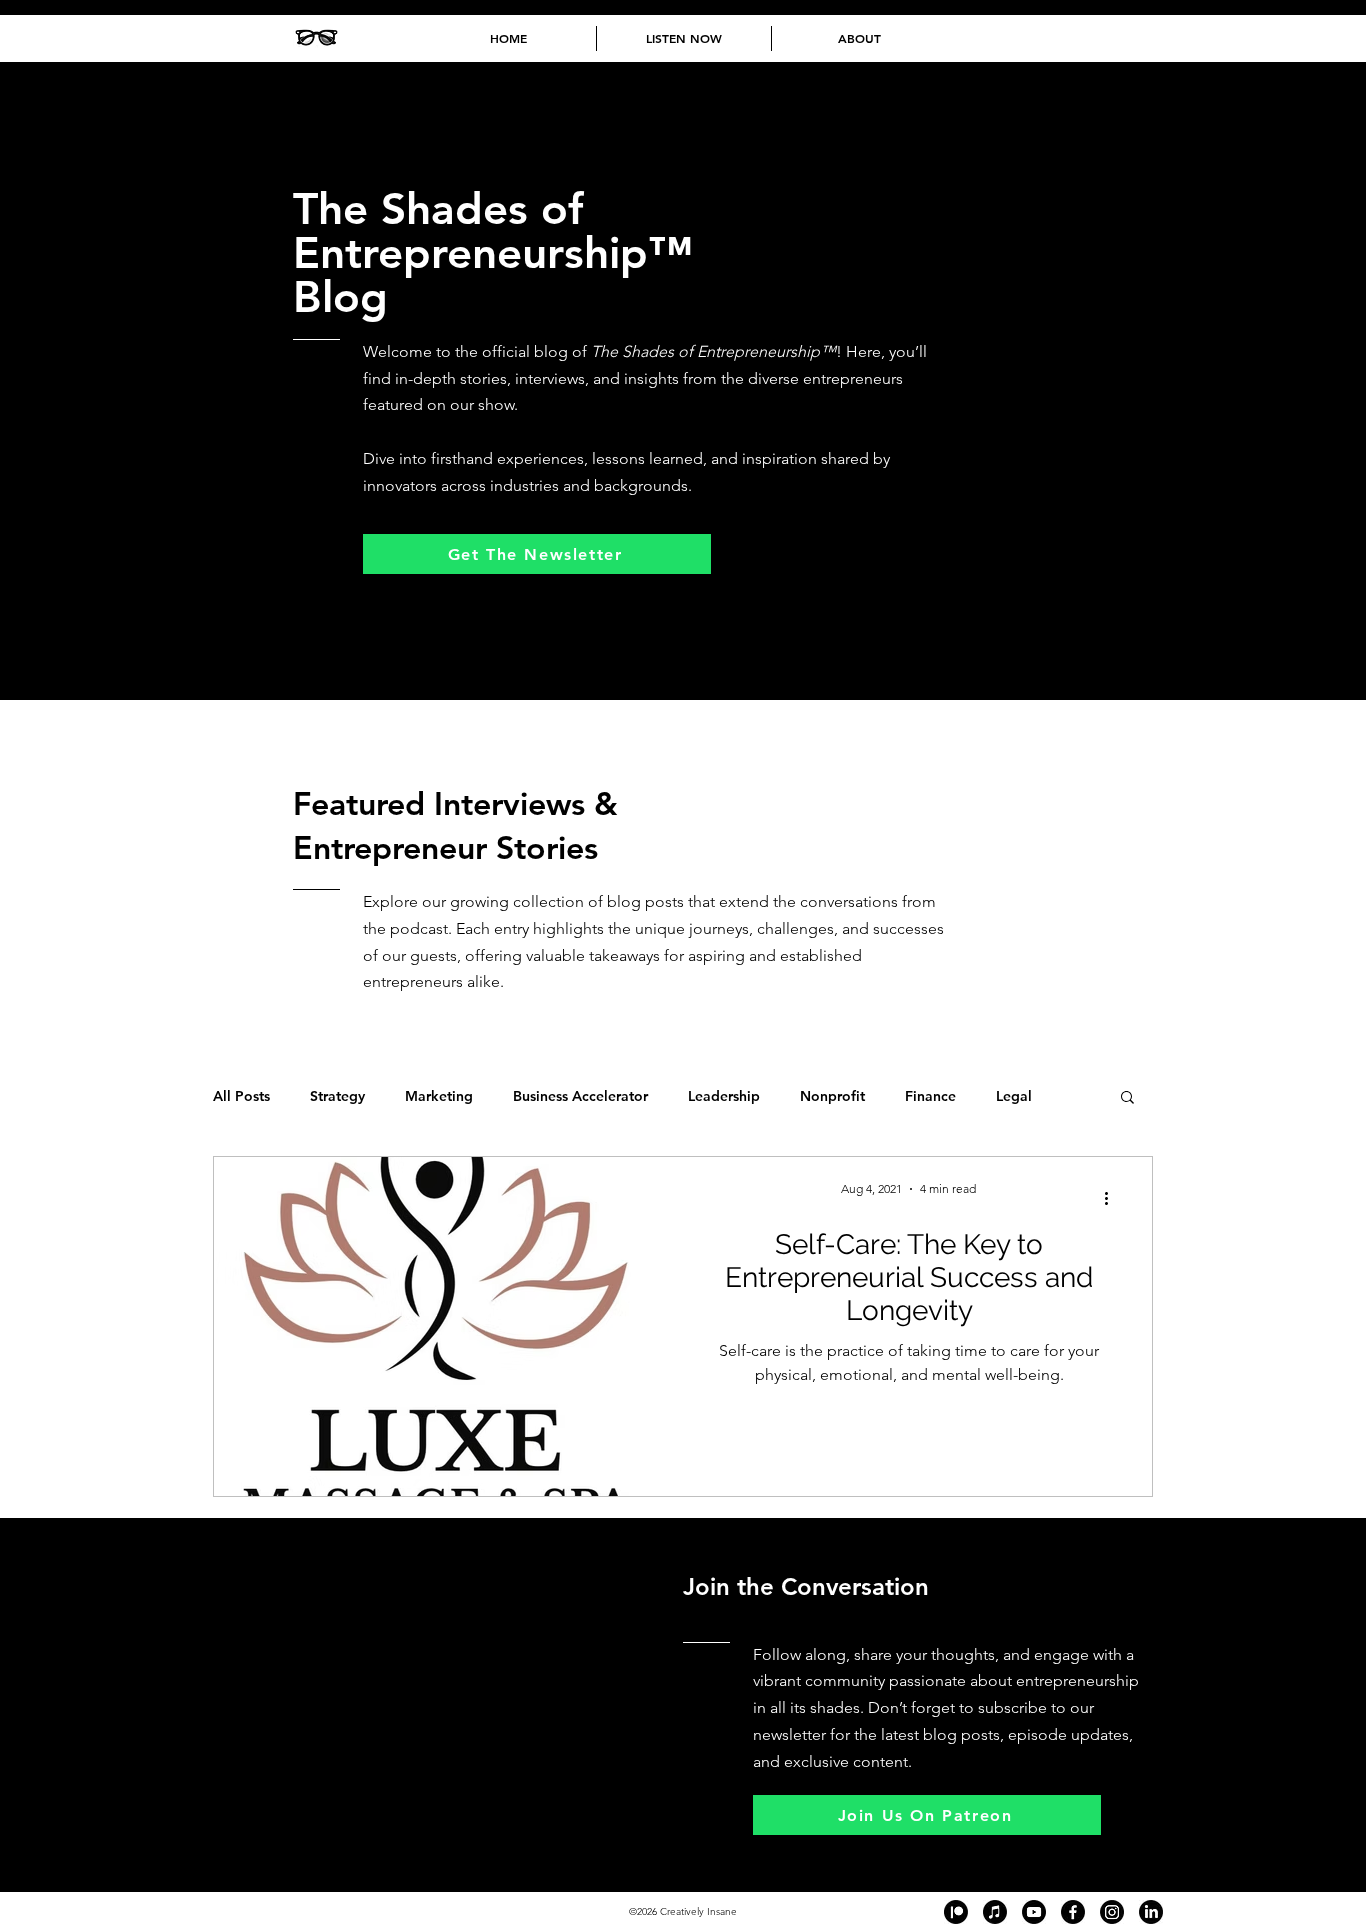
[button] (1127, 1098)
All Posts (241, 1096)
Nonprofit (832, 1096)
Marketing (439, 1096)
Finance (930, 1096)
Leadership (724, 1096)
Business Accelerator (580, 1096)
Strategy (337, 1096)
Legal (1014, 1096)
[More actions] (1113, 1198)
